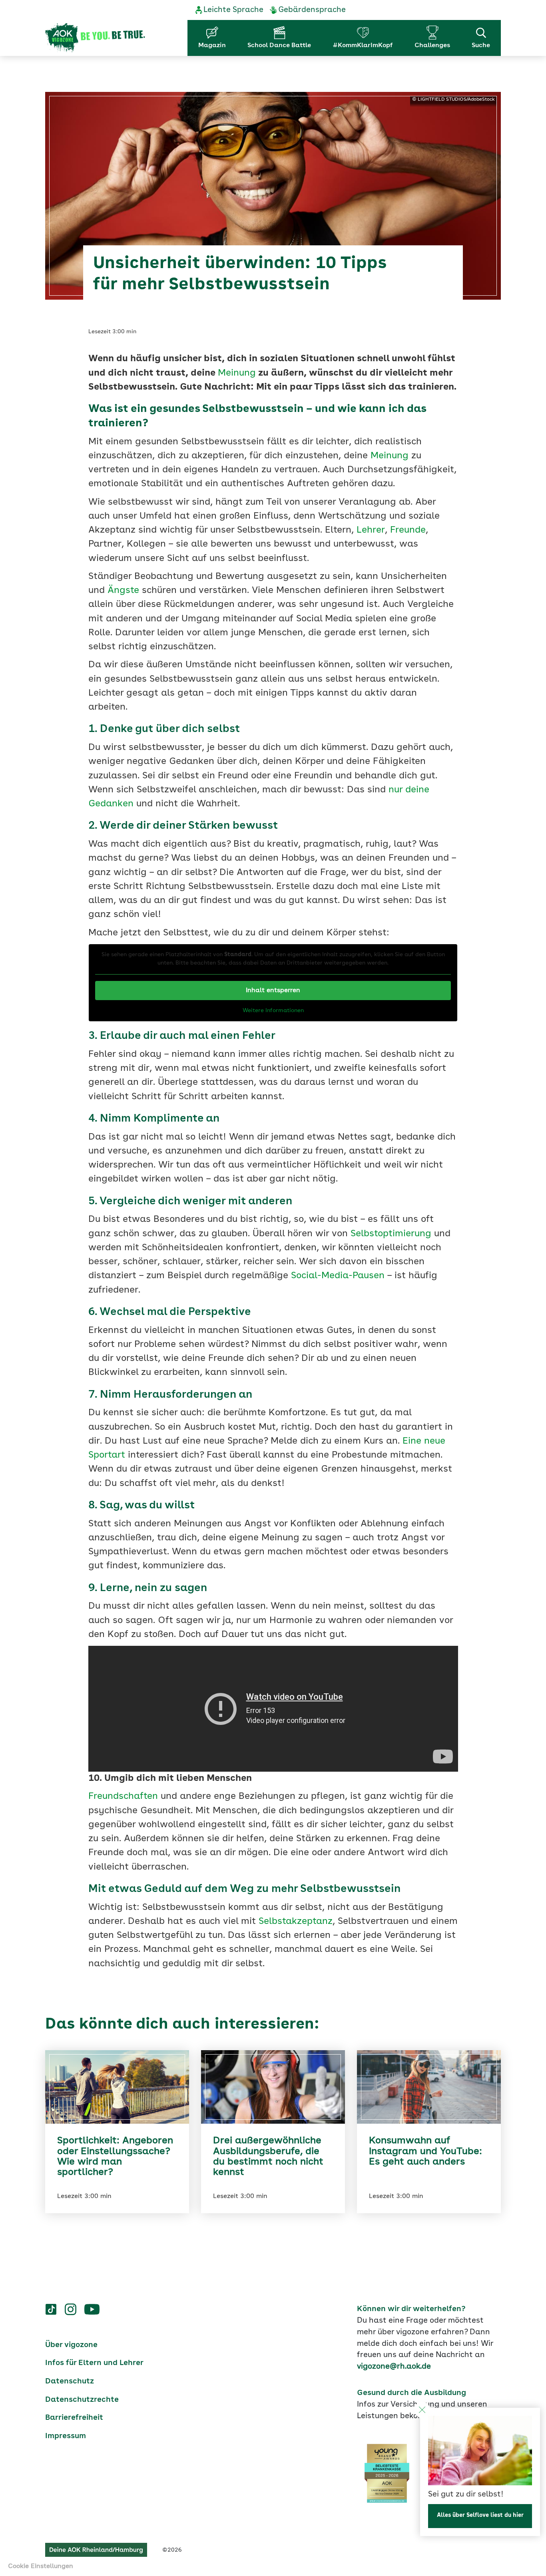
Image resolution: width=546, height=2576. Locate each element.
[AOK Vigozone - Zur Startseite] (95, 38)
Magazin (212, 46)
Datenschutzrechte (82, 2400)
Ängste (123, 591)
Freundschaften (123, 1797)
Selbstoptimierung (391, 1234)
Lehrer (371, 530)
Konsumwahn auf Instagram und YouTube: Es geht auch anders (425, 2151)
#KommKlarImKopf (363, 46)
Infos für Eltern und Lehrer (94, 2363)
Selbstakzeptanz (296, 1922)
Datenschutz (70, 2381)
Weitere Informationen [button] (273, 1011)
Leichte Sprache (233, 10)
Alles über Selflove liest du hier (480, 2515)
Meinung (237, 373)
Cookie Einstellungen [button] (41, 2566)
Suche (481, 46)
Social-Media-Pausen (338, 1276)
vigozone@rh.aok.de (394, 2367)
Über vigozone (71, 2345)
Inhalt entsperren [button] (273, 991)
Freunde (408, 530)
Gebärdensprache (312, 10)
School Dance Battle (279, 46)
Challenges (432, 46)
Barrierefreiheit (74, 2418)
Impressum (66, 2436)
